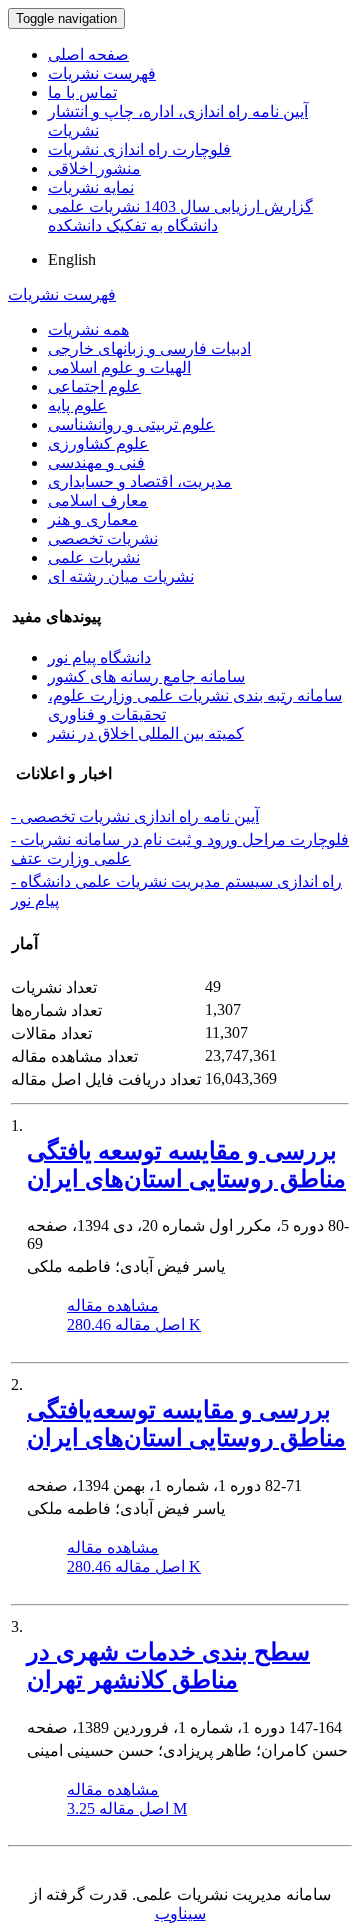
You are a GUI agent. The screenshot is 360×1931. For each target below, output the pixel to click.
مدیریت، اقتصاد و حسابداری (140, 481)
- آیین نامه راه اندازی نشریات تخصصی (135, 816)
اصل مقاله (134, 1324)
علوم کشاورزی (98, 443)
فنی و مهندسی (96, 462)
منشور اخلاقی (94, 168)
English (72, 259)
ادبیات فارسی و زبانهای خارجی (149, 348)
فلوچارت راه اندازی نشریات (139, 149)
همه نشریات (88, 329)
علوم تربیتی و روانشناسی (131, 424)
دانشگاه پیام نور (99, 657)
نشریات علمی (94, 557)
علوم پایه (77, 405)
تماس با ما (82, 92)
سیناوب (180, 1913)
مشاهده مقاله (113, 1305)
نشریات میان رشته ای (121, 576)
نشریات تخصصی (103, 538)
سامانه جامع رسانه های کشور (146, 676)
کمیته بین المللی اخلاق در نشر (146, 733)
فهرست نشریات (102, 73)
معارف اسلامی (98, 500)
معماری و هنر (93, 519)
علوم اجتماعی (94, 386)
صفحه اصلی (88, 54)
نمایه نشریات (91, 187)
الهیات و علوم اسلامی (119, 367)
